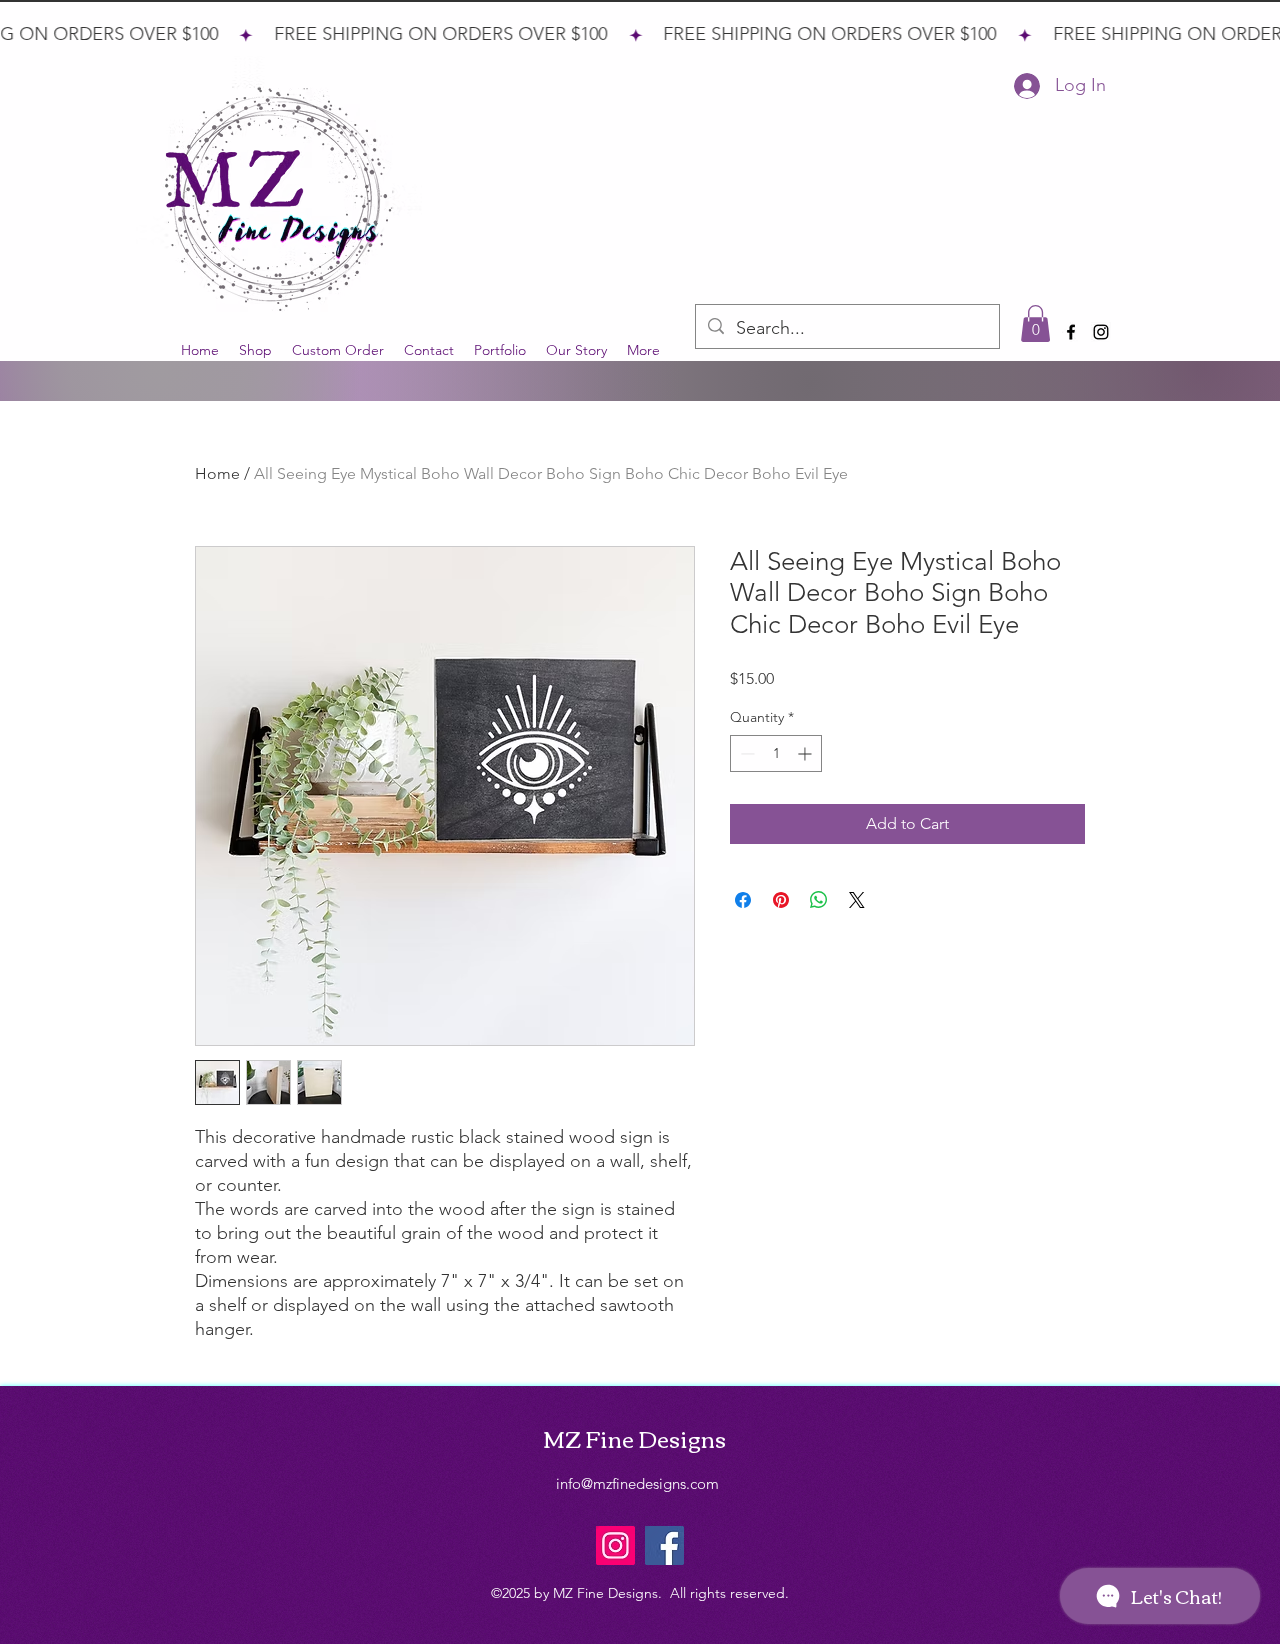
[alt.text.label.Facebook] (1071, 332)
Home (217, 473)
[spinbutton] (776, 753)
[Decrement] (745, 753)
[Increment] (806, 753)
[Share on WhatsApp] (819, 900)
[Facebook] (664, 1545)
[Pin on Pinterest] (781, 900)
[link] (1035, 323)
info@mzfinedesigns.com (637, 1483)
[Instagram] (615, 1545)
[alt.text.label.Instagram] (1101, 332)
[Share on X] (857, 900)
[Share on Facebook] (743, 900)
